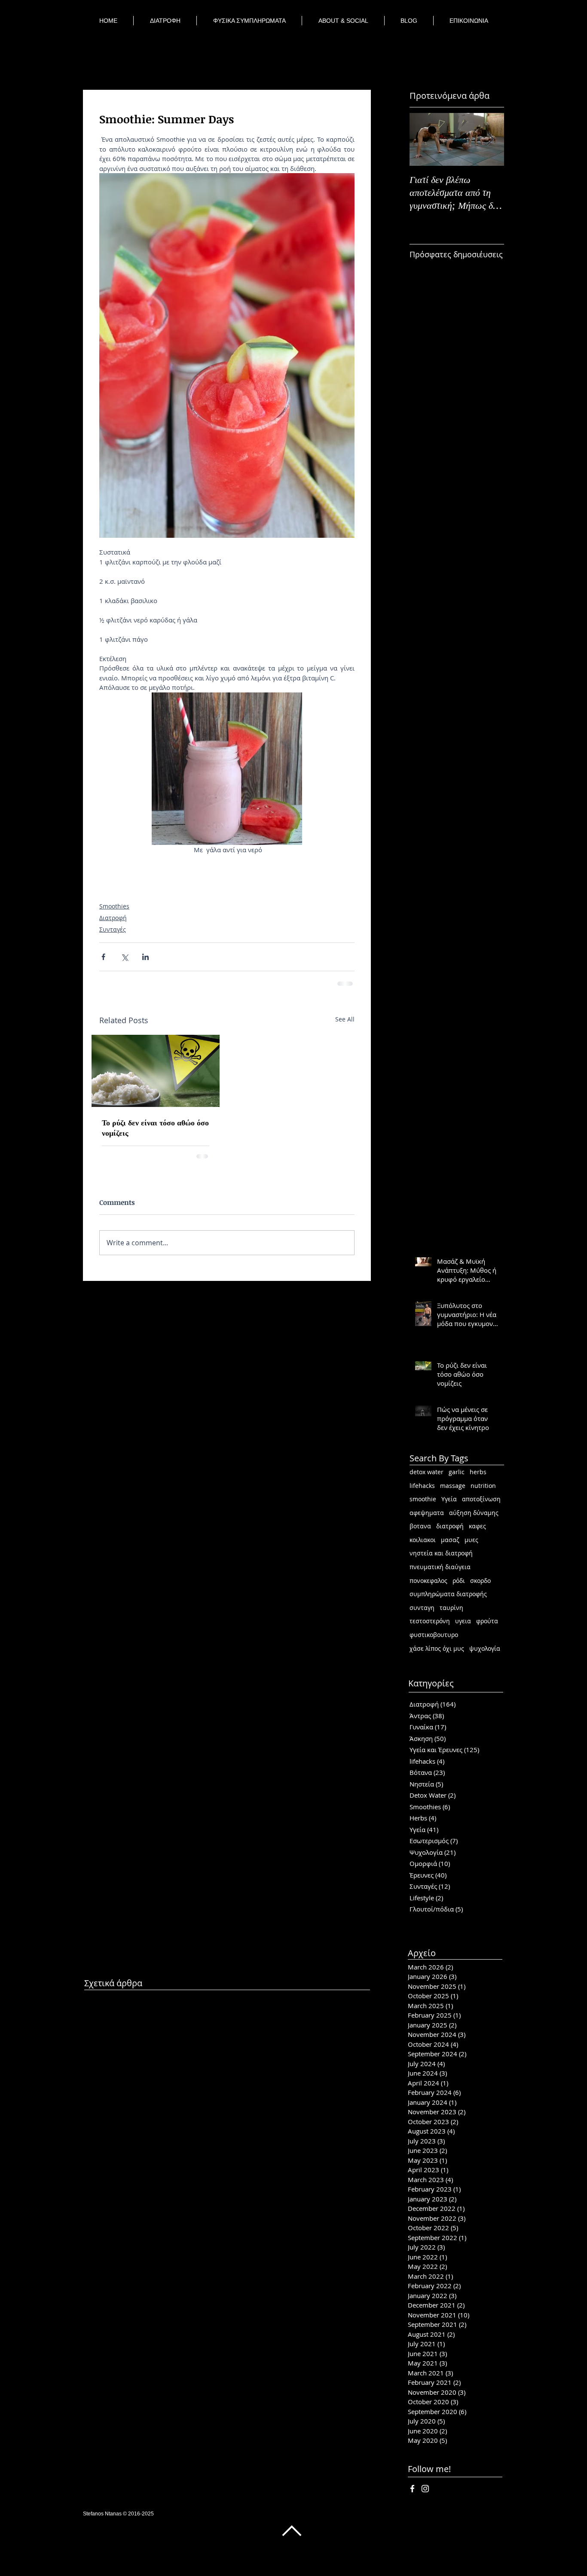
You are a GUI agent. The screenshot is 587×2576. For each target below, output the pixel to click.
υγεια (463, 1620)
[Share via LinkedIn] (145, 957)
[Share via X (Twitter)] (124, 957)
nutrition (483, 1485)
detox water (426, 1471)
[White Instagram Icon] (425, 2488)
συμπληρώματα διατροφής (448, 1593)
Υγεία (449, 1498)
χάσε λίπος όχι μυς (437, 1648)
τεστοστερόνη (430, 1620)
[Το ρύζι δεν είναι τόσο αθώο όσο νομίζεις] (156, 1070)
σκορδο (480, 1580)
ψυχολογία (485, 1648)
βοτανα (420, 1525)
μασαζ (450, 1539)
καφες (477, 1525)
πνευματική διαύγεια (440, 1566)
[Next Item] (490, 139)
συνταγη (422, 1607)
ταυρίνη (451, 1607)
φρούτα (487, 1620)
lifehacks (422, 1485)
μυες (471, 1539)
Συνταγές (113, 929)
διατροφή (450, 1525)
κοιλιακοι (423, 1539)
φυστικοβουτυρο (434, 1634)
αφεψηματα (427, 1512)
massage (453, 1485)
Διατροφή (113, 918)
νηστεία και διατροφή (441, 1552)
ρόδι (459, 1580)
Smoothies (114, 906)
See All (345, 1018)
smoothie (423, 1498)
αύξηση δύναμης (474, 1512)
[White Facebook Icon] (412, 2488)
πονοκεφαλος (428, 1580)
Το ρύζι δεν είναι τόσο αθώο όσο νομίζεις (155, 1127)
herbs (478, 1471)
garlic (457, 1471)
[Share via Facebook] (103, 957)
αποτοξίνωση (481, 1498)
